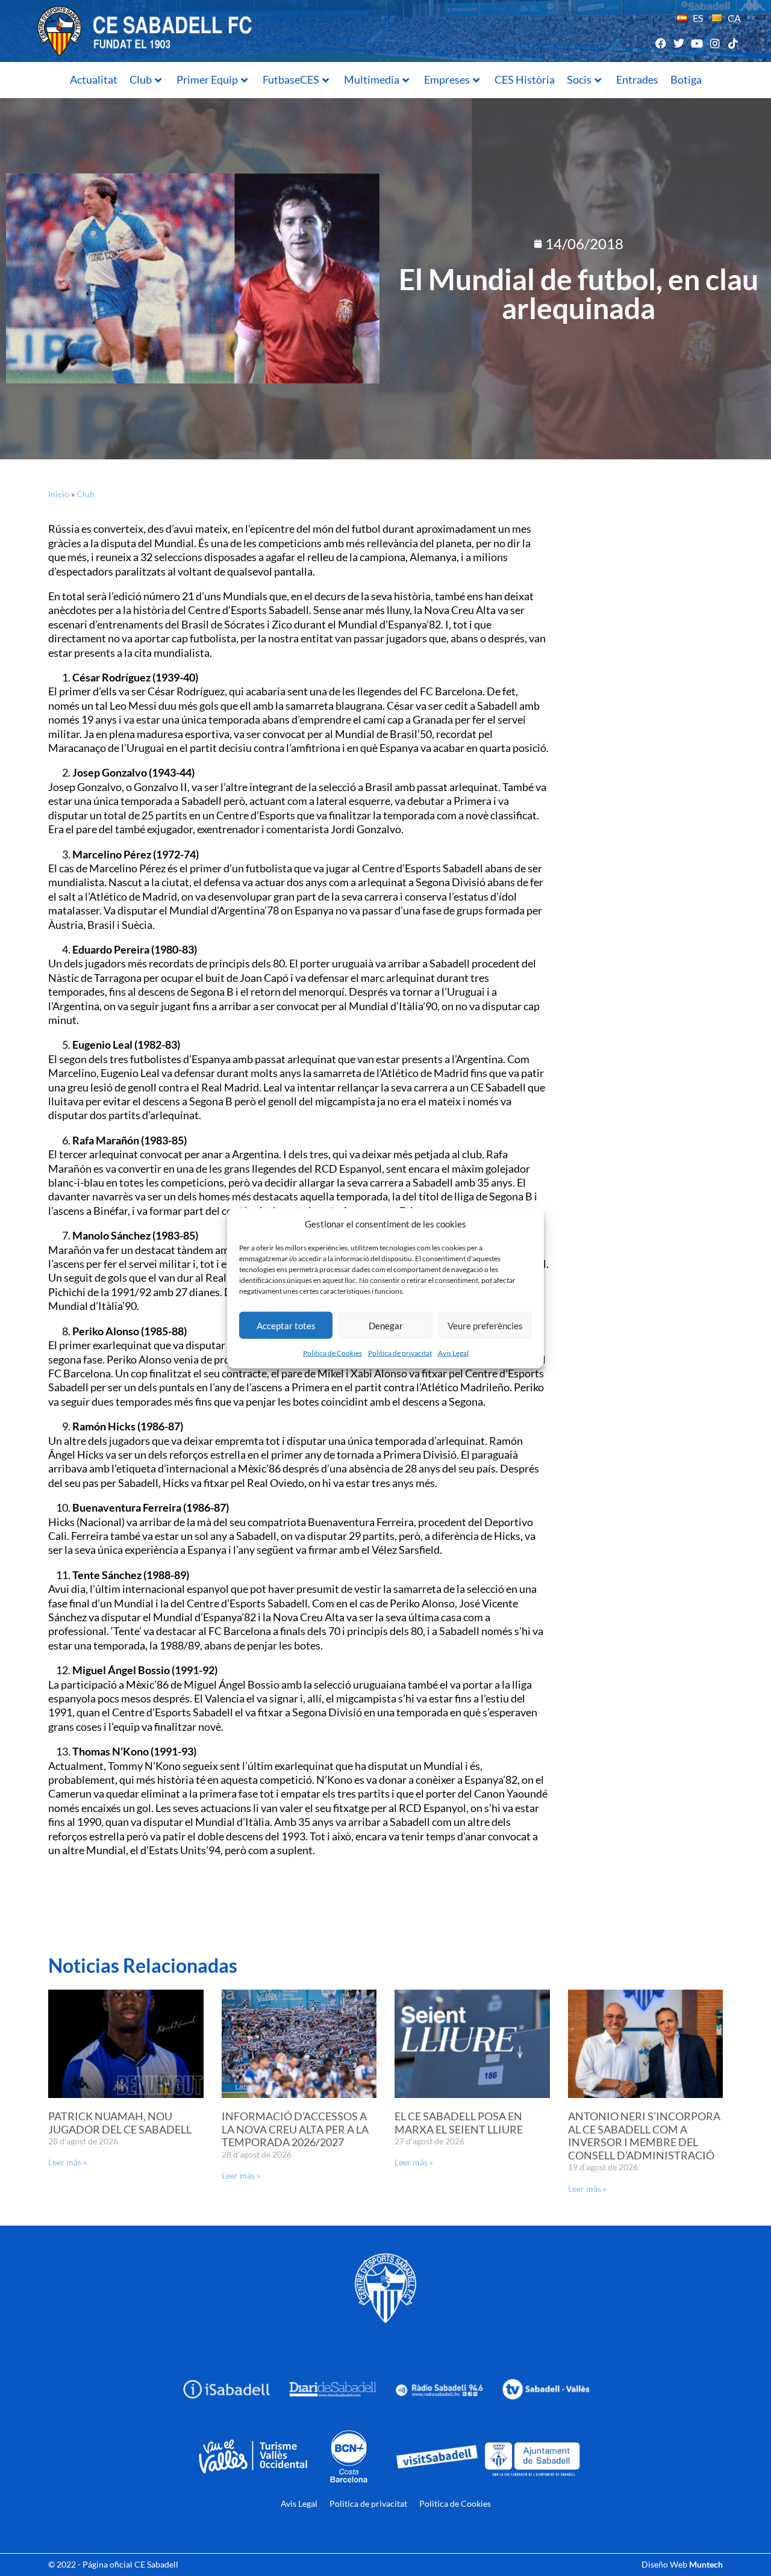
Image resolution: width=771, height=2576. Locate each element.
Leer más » (67, 2162)
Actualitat (94, 79)
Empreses (447, 79)
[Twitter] (679, 43)
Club (141, 79)
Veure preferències (485, 1325)
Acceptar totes (286, 1325)
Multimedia (372, 79)
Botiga (686, 79)
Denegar (386, 1325)
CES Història (525, 79)
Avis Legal (453, 1353)
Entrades (637, 79)
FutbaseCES (291, 79)
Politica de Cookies (332, 1353)
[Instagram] (715, 43)
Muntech (706, 2564)
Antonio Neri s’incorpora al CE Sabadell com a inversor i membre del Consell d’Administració (644, 2136)
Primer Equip (207, 79)
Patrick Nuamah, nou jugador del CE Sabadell (120, 2123)
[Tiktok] (733, 43)
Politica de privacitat (400, 1353)
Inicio (59, 494)
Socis (579, 79)
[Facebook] (660, 43)
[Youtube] (697, 43)
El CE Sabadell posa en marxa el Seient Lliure (459, 2123)
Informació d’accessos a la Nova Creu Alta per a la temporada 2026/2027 (295, 2129)
